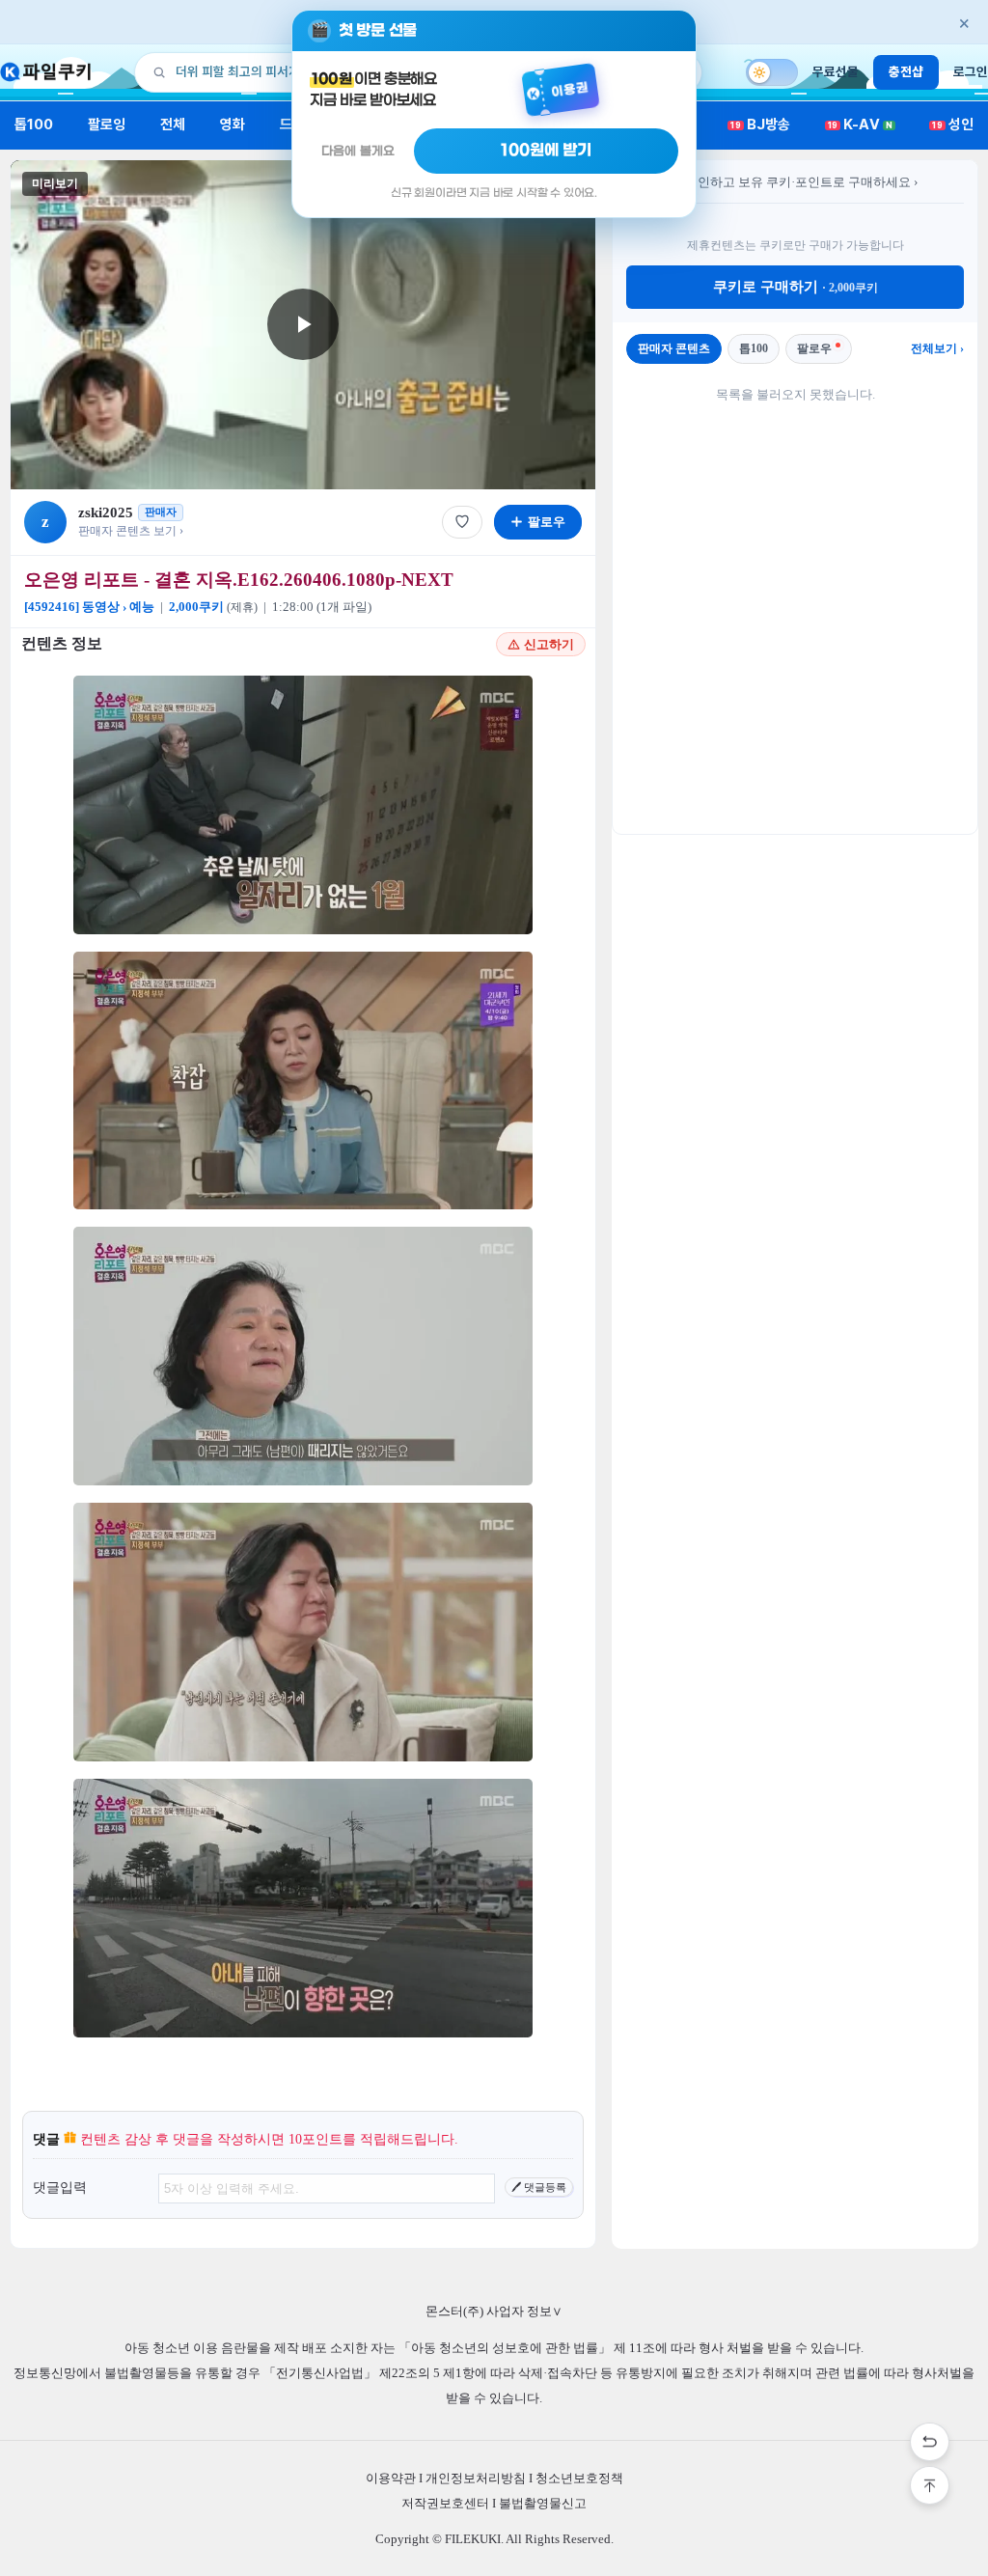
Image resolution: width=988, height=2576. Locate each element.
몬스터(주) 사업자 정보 (494, 2311)
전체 (173, 125)
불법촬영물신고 (543, 2503)
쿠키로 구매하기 (796, 287)
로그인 (971, 71)
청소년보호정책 (579, 2478)
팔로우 (814, 348)
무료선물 (836, 71)
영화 (233, 125)
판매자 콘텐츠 (674, 348)
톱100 (34, 125)
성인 (953, 125)
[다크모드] (772, 72)
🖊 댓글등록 (539, 2187)
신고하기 (549, 644)
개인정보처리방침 (476, 2478)
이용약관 (391, 2478)
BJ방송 (760, 125)
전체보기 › (937, 348)
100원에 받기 (546, 151)
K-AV (860, 125)
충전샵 (906, 71)
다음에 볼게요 (358, 151)
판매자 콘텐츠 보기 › (131, 531)
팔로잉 (107, 125)
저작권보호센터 (445, 2503)
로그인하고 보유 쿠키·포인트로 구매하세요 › (795, 182)
